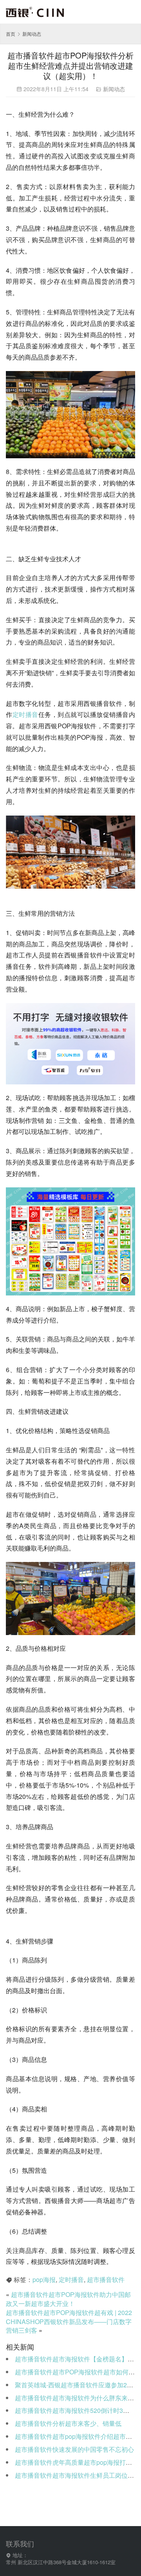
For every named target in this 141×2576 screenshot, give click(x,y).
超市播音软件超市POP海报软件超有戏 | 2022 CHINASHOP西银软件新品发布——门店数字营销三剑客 (69, 2322)
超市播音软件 (106, 2279)
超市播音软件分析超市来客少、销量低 (68, 2423)
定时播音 (25, 714)
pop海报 (44, 2279)
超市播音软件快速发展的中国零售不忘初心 (74, 2449)
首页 (11, 34)
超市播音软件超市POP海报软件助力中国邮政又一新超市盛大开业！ (68, 2299)
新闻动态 (114, 89)
